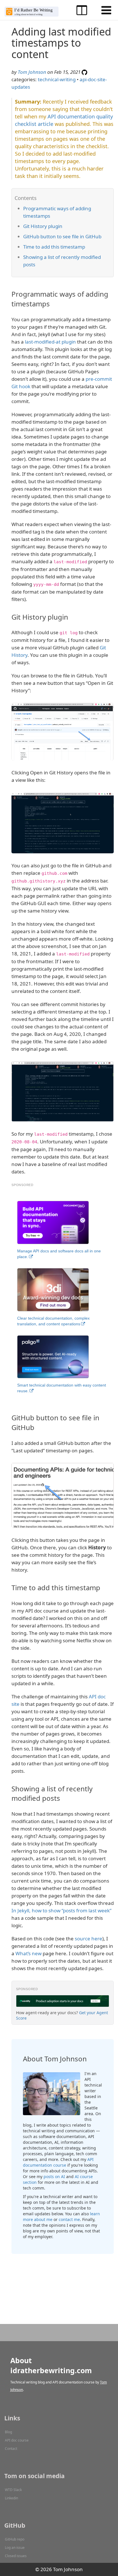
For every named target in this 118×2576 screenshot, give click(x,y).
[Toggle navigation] (106, 10)
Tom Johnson (32, 72)
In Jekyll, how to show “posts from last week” (61, 1910)
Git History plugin (43, 226)
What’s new (28, 1953)
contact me (69, 2219)
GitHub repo (15, 2539)
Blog (8, 2432)
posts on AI (54, 2177)
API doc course (17, 2440)
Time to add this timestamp (54, 247)
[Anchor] (55, 303)
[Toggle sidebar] (82, 10)
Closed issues (16, 2556)
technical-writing (57, 79)
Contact (11, 2449)
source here (88, 1939)
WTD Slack (13, 2490)
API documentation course (58, 2162)
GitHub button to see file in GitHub (62, 236)
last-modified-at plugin (50, 342)
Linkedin (11, 2498)
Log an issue (15, 2548)
